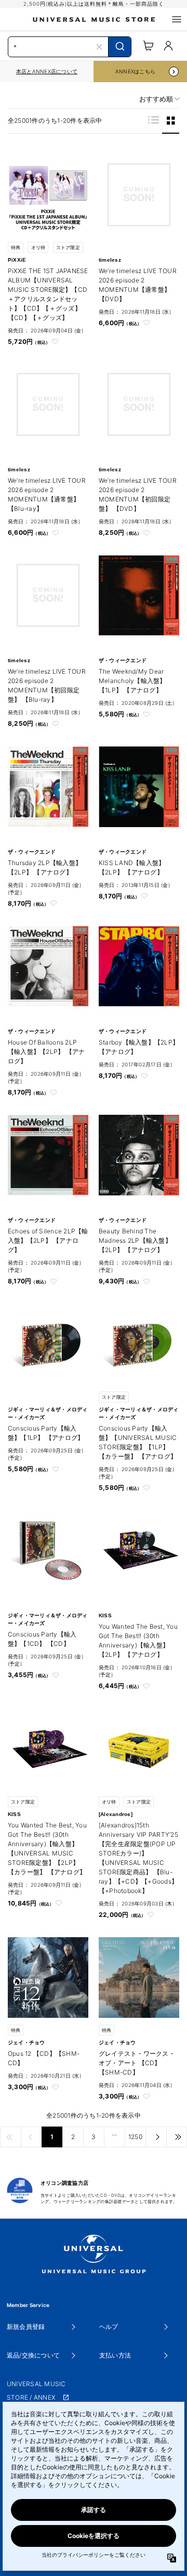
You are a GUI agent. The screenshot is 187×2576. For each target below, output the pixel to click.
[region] (47, 72)
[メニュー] (177, 19)
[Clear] (99, 47)
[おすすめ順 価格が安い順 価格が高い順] (156, 99)
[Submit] (120, 47)
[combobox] (70, 46)
